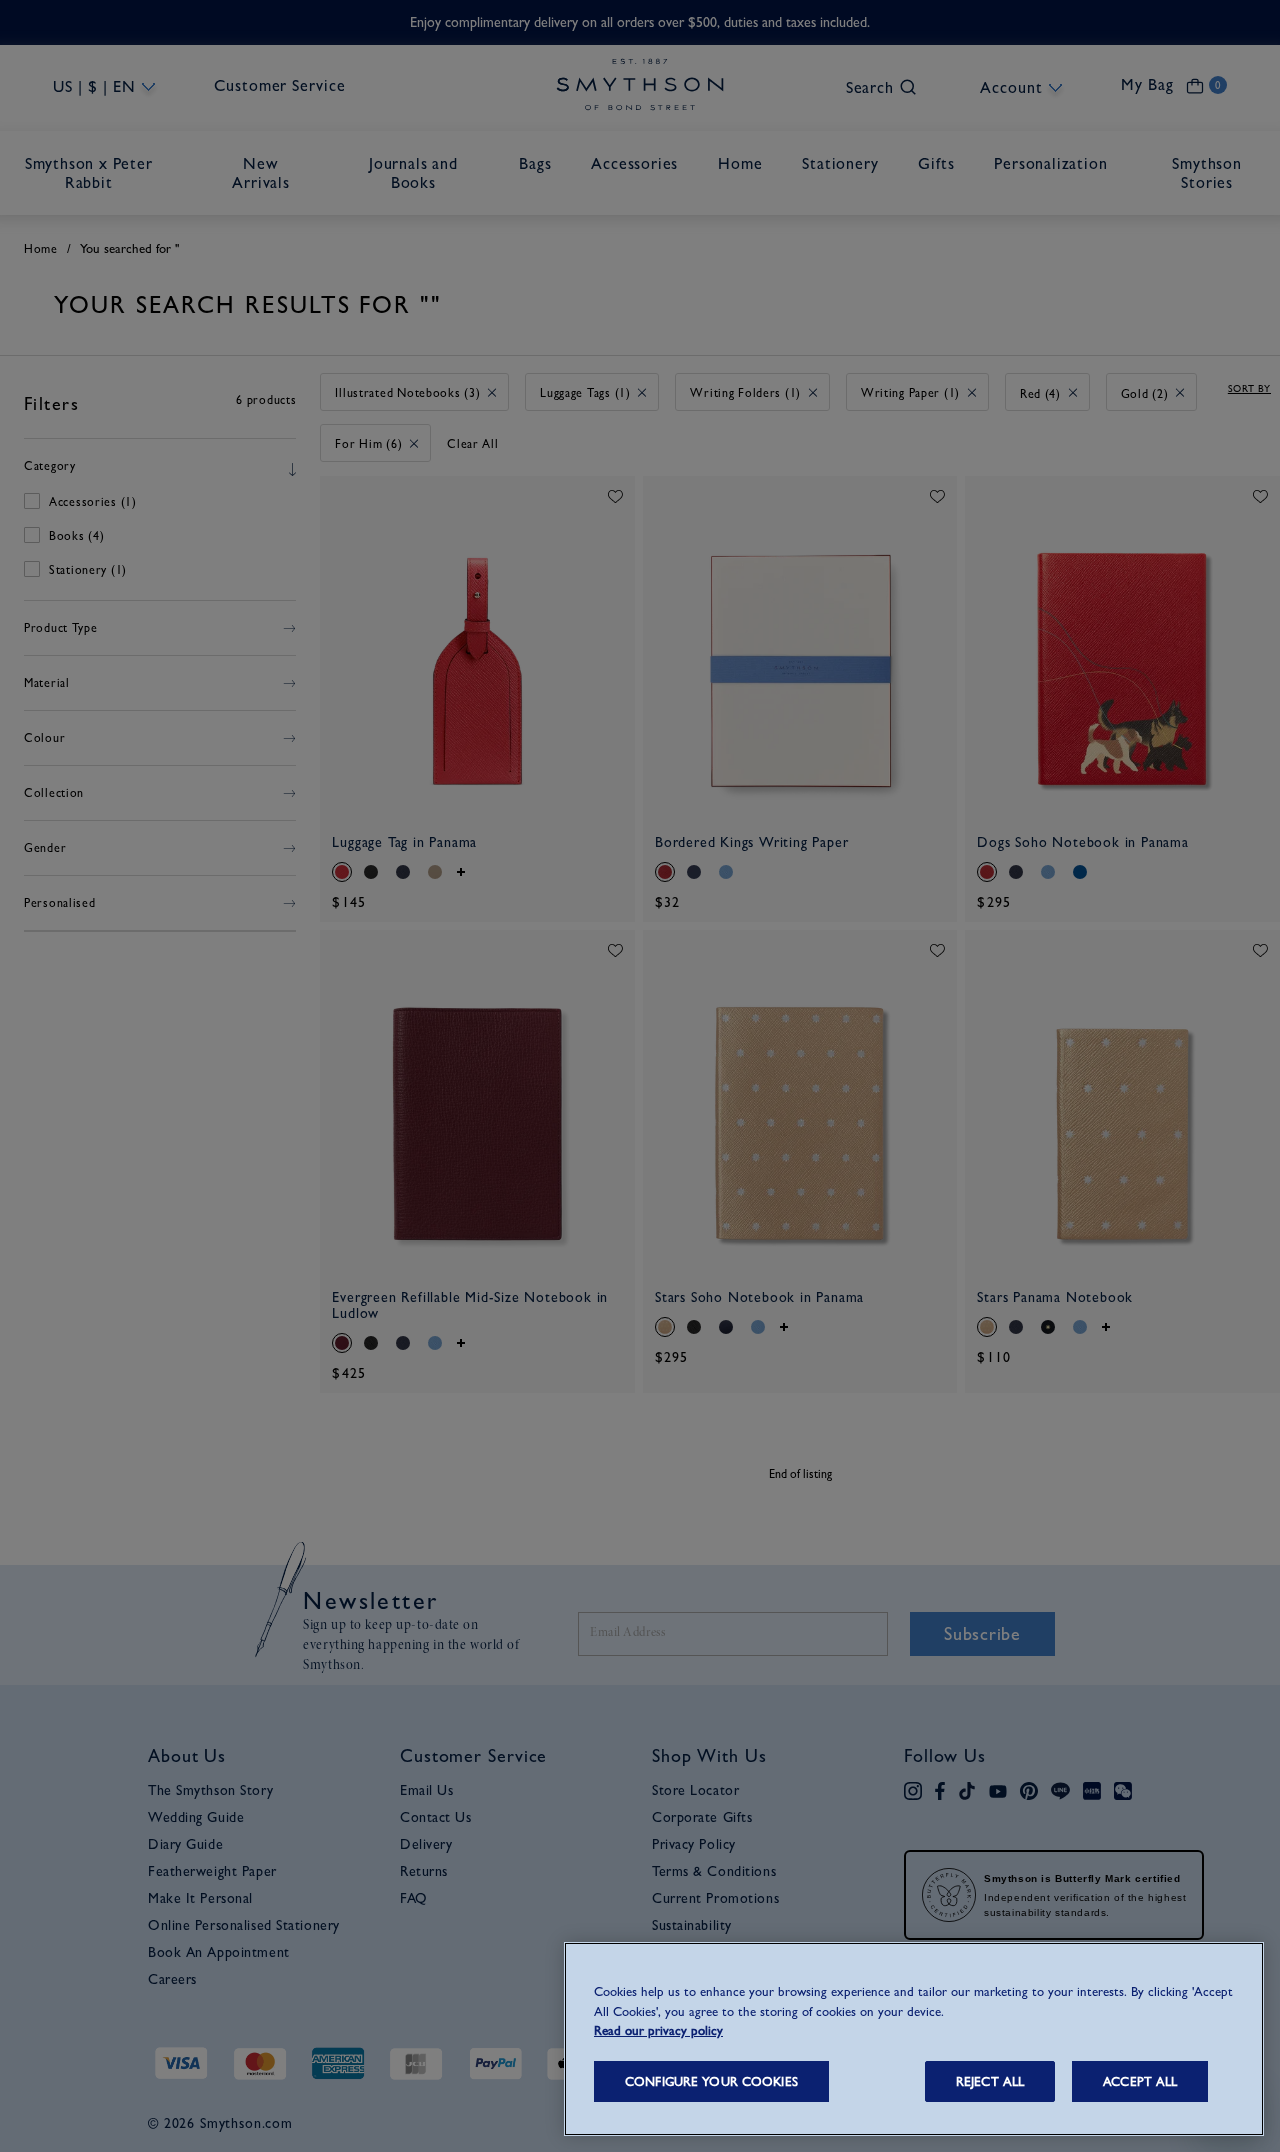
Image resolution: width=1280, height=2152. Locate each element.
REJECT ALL (990, 2081)
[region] (914, 2039)
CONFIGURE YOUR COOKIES (711, 2081)
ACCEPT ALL (1140, 2081)
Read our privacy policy (658, 2030)
